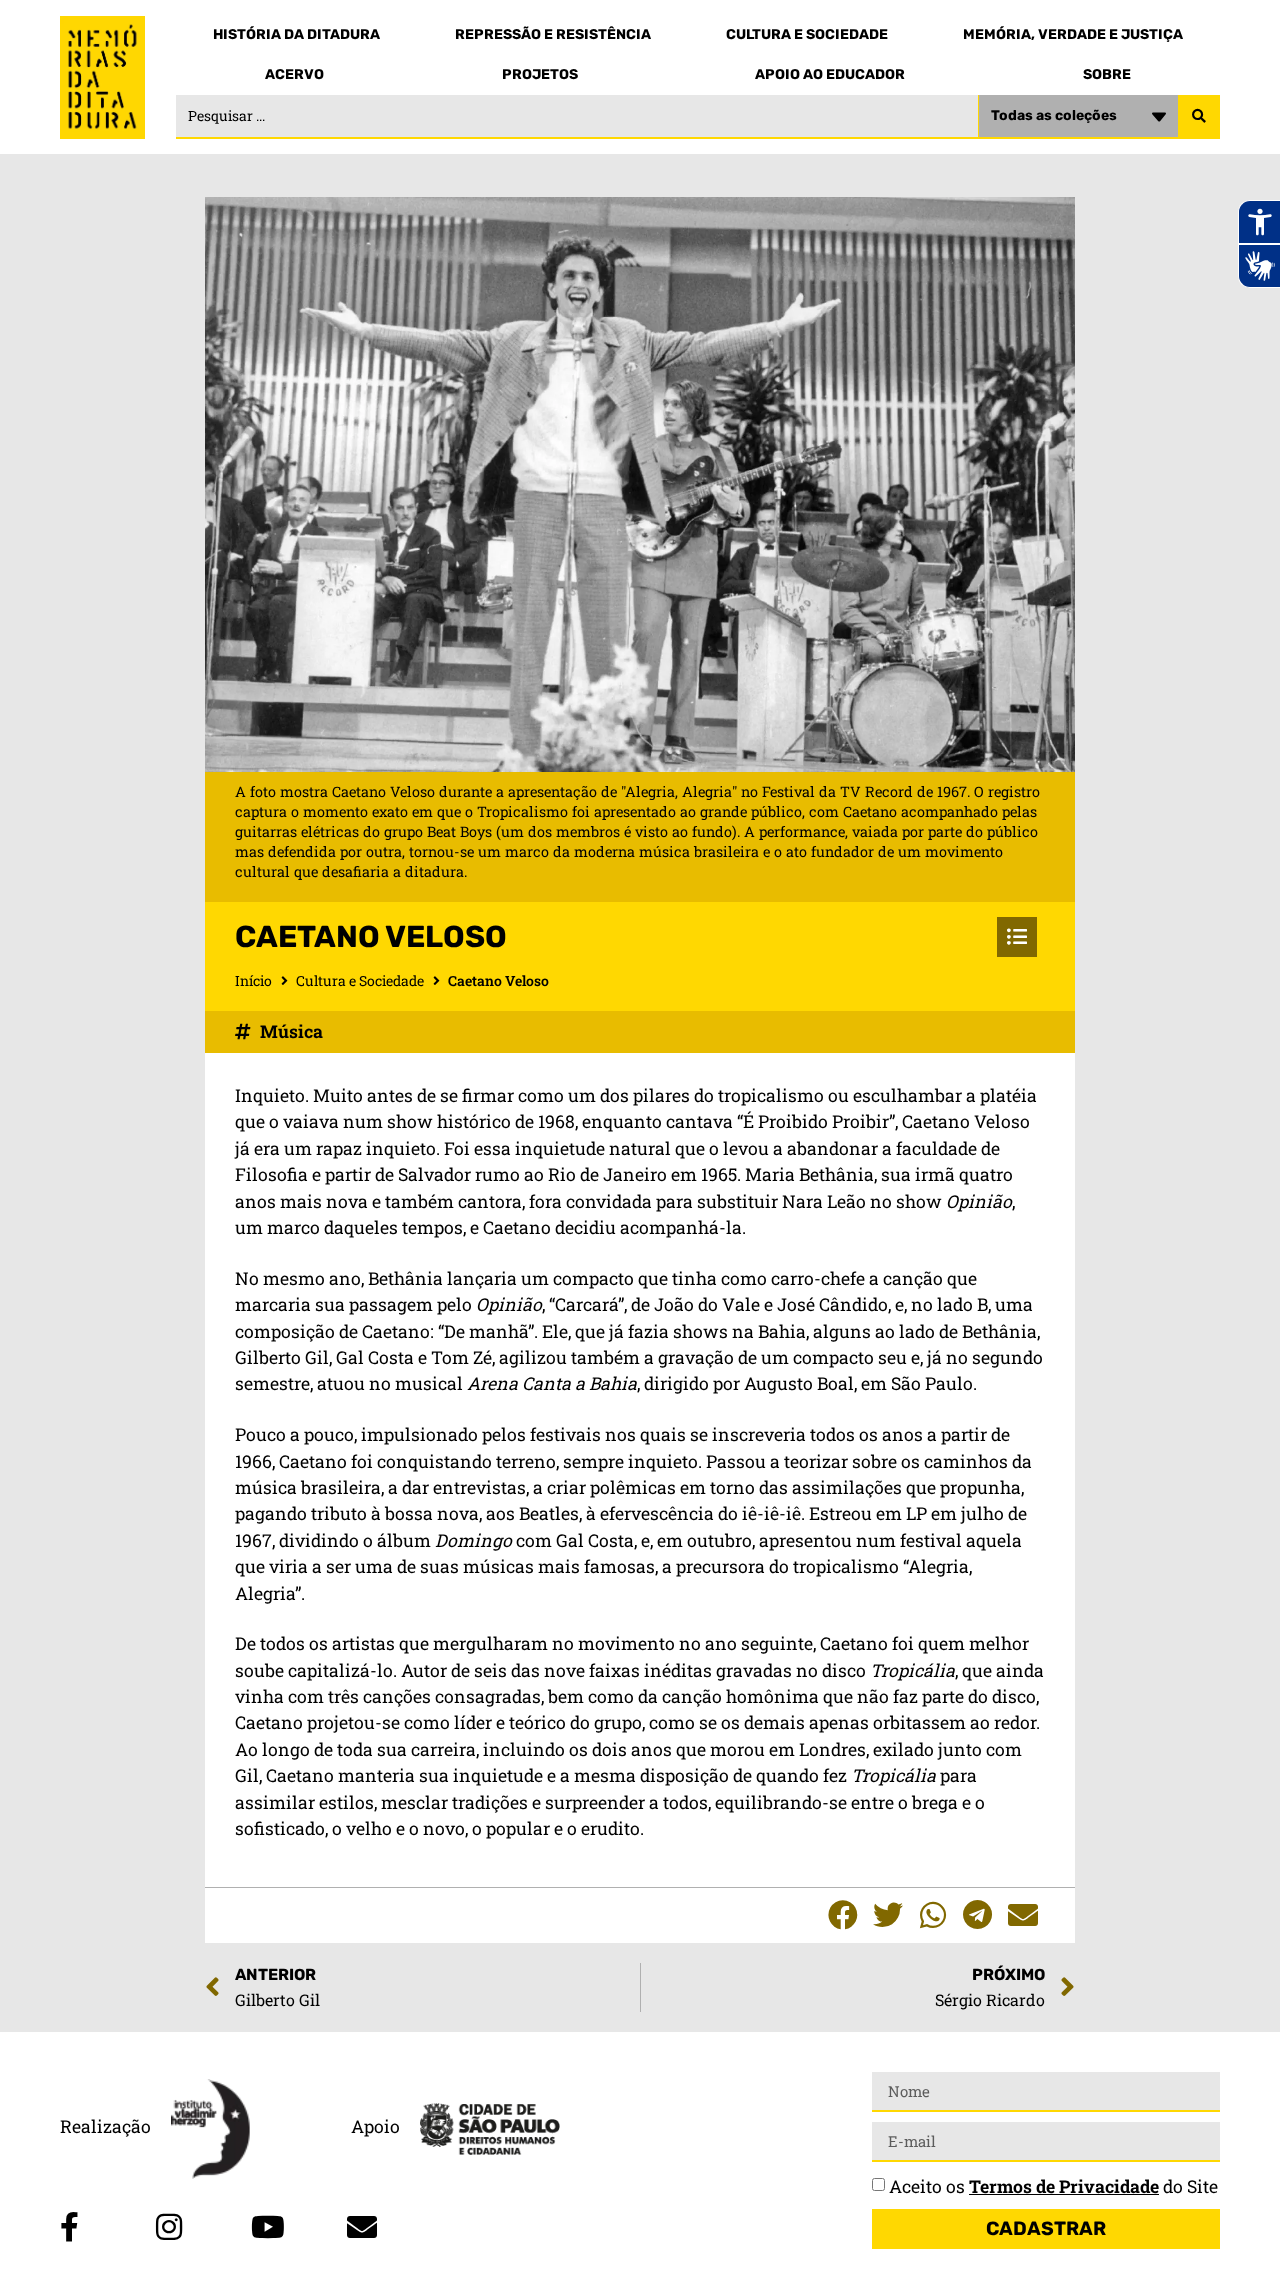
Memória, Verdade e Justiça (1073, 34)
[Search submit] (1199, 117)
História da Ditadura (296, 34)
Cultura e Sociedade (807, 34)
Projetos (540, 74)
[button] (842, 1915)
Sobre (1107, 74)
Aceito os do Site (1053, 2186)
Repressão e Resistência (553, 34)
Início (253, 980)
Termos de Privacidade (1064, 2186)
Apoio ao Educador (830, 74)
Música (291, 1031)
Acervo (294, 74)
